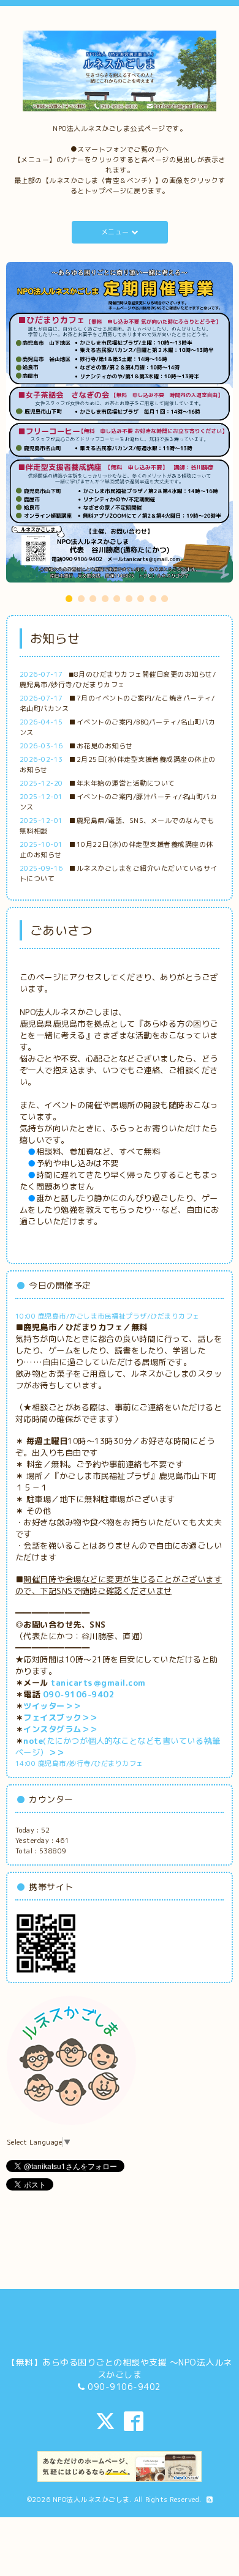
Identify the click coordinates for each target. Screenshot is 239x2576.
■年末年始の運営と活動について (122, 623)
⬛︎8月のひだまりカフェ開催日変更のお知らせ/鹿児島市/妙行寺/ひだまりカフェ (118, 519)
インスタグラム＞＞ (61, 1569)
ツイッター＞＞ (52, 1546)
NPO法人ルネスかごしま (91, 2339)
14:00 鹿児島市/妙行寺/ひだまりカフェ (79, 1603)
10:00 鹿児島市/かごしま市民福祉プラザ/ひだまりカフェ (108, 1156)
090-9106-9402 (79, 1534)
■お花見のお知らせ (101, 586)
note (33, 1580)
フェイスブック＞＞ (61, 1557)
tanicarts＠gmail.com (98, 1522)
